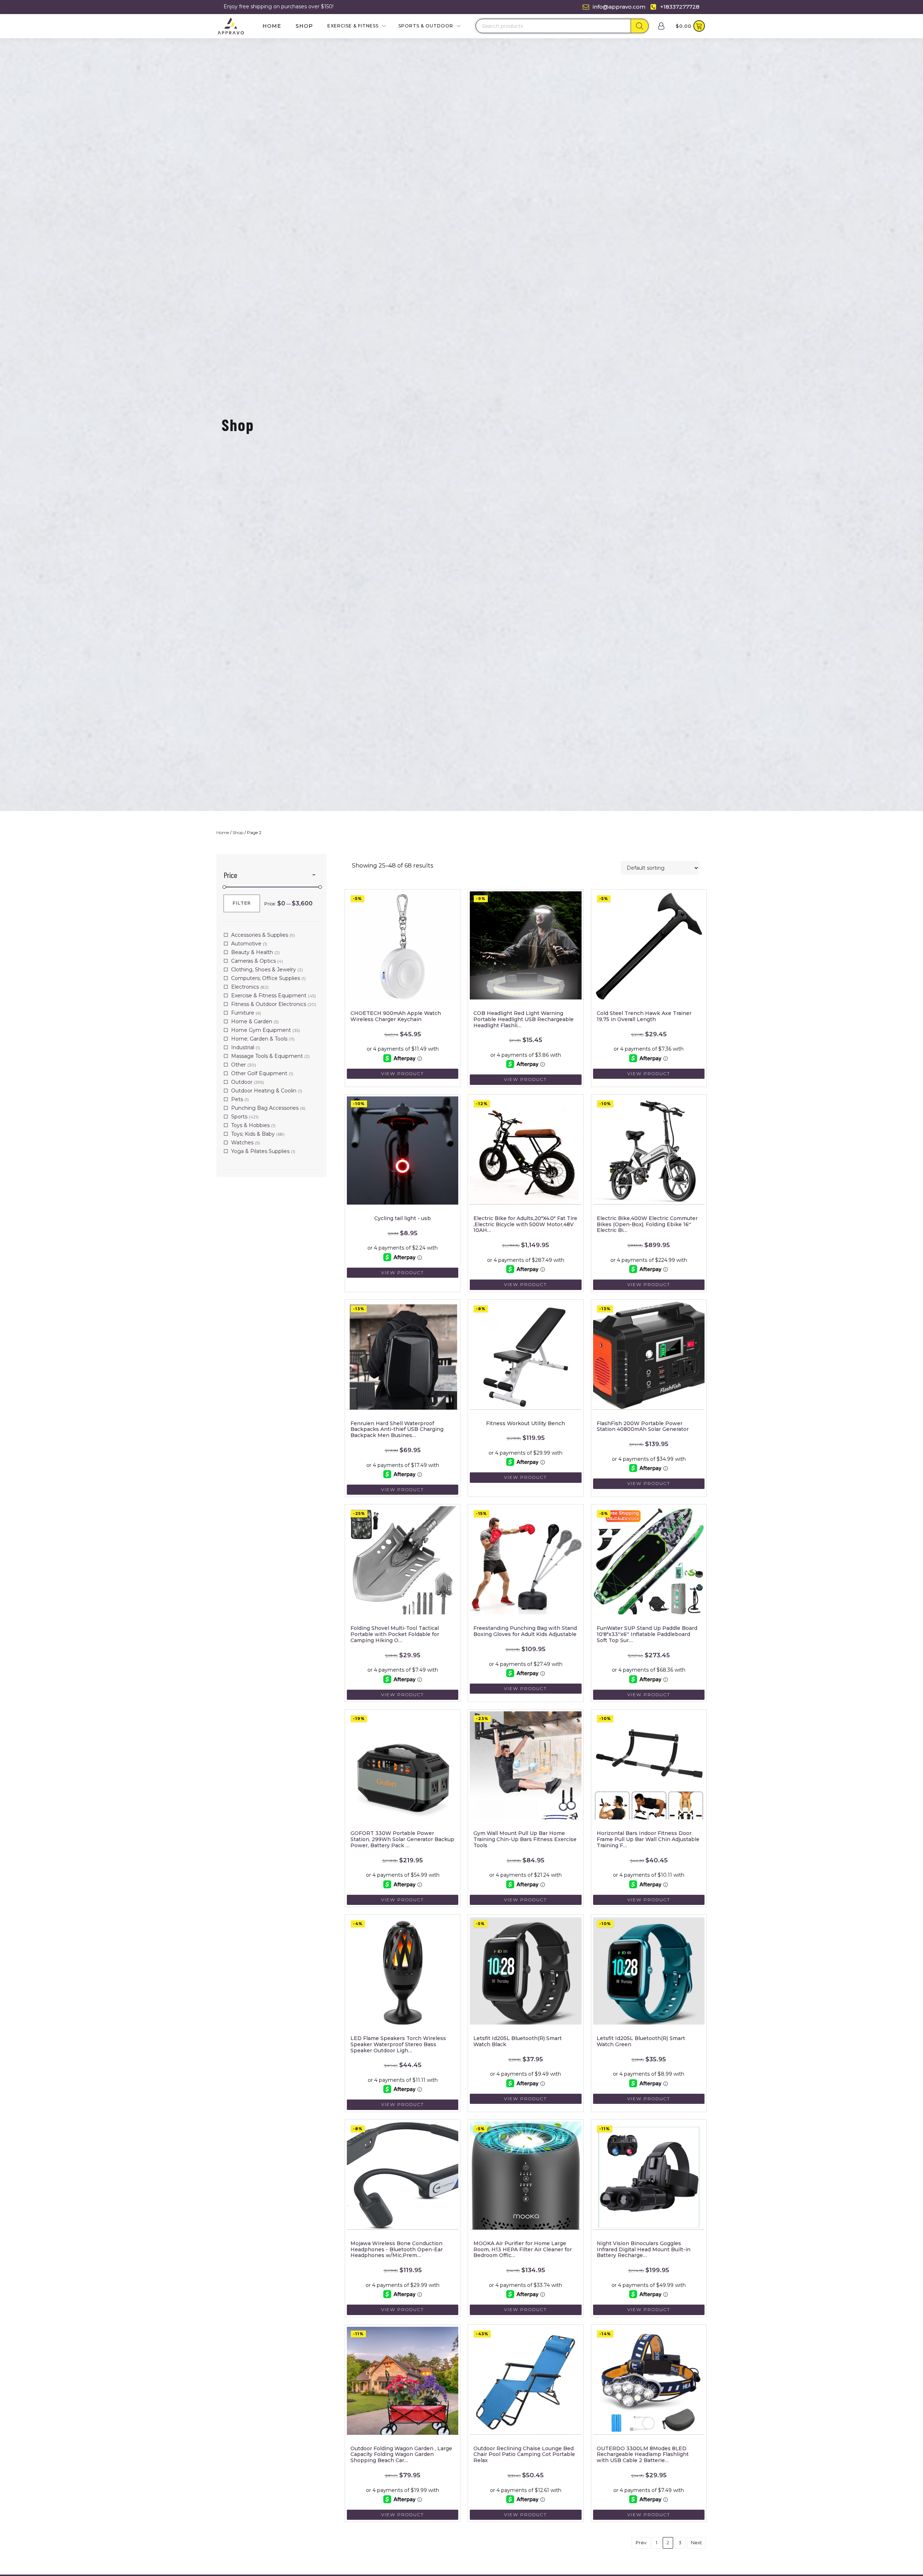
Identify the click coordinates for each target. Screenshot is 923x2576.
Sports (239, 1117)
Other (239, 1065)
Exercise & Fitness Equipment (269, 996)
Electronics (245, 987)
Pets (237, 1099)
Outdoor (242, 1082)
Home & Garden (252, 1021)
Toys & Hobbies (250, 1125)
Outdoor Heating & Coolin (264, 1091)
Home (272, 26)
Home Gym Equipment (261, 1030)
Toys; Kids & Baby (253, 1134)
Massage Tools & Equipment (267, 1056)
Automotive (246, 944)
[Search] (640, 26)
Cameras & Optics (253, 961)
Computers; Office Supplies (266, 978)
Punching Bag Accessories (265, 1108)
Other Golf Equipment (259, 1073)
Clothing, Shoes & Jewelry (264, 970)
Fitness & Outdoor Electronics (269, 1004)
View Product (403, 1074)
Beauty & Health (252, 952)
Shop (304, 26)
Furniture (243, 1013)
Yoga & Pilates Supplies (260, 1151)
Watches (242, 1143)
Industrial (243, 1047)
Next (696, 2542)
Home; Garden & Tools (259, 1039)
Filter (242, 903)
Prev (641, 2542)
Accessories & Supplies (260, 935)
